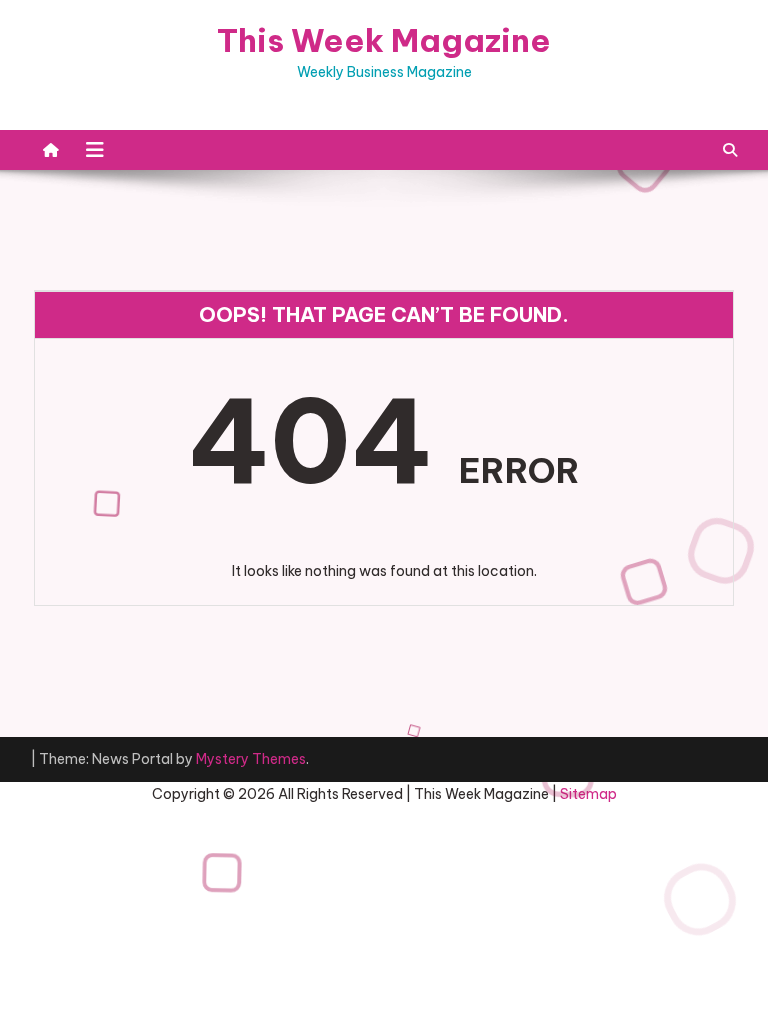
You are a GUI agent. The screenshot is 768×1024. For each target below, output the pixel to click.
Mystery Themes (251, 759)
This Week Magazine (384, 40)
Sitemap (588, 794)
